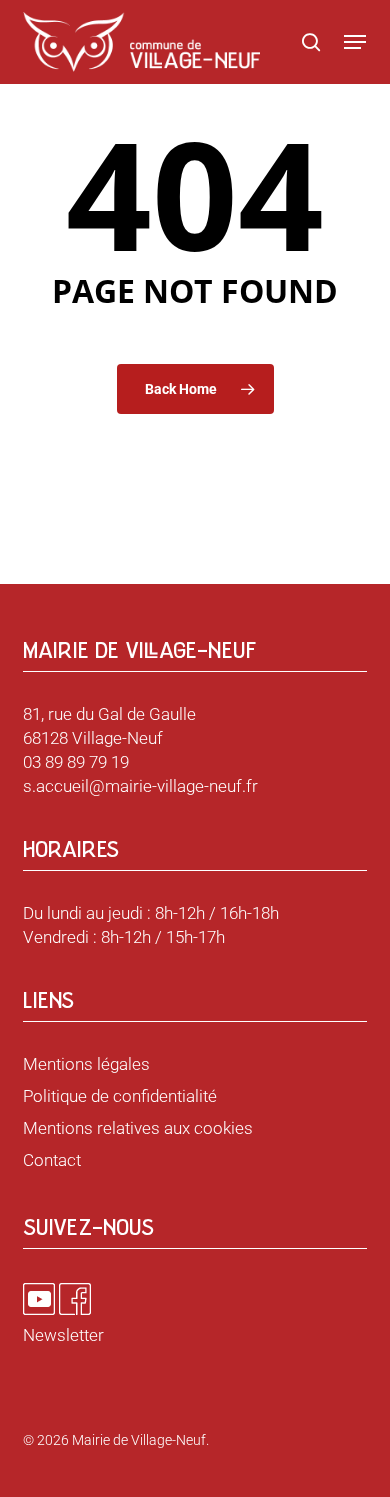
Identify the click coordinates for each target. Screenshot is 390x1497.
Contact (52, 1160)
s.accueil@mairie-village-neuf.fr (140, 786)
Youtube (39, 1299)
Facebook (75, 1299)
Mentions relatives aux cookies (138, 1128)
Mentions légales (86, 1064)
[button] (355, 42)
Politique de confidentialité (120, 1096)
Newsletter (63, 1335)
